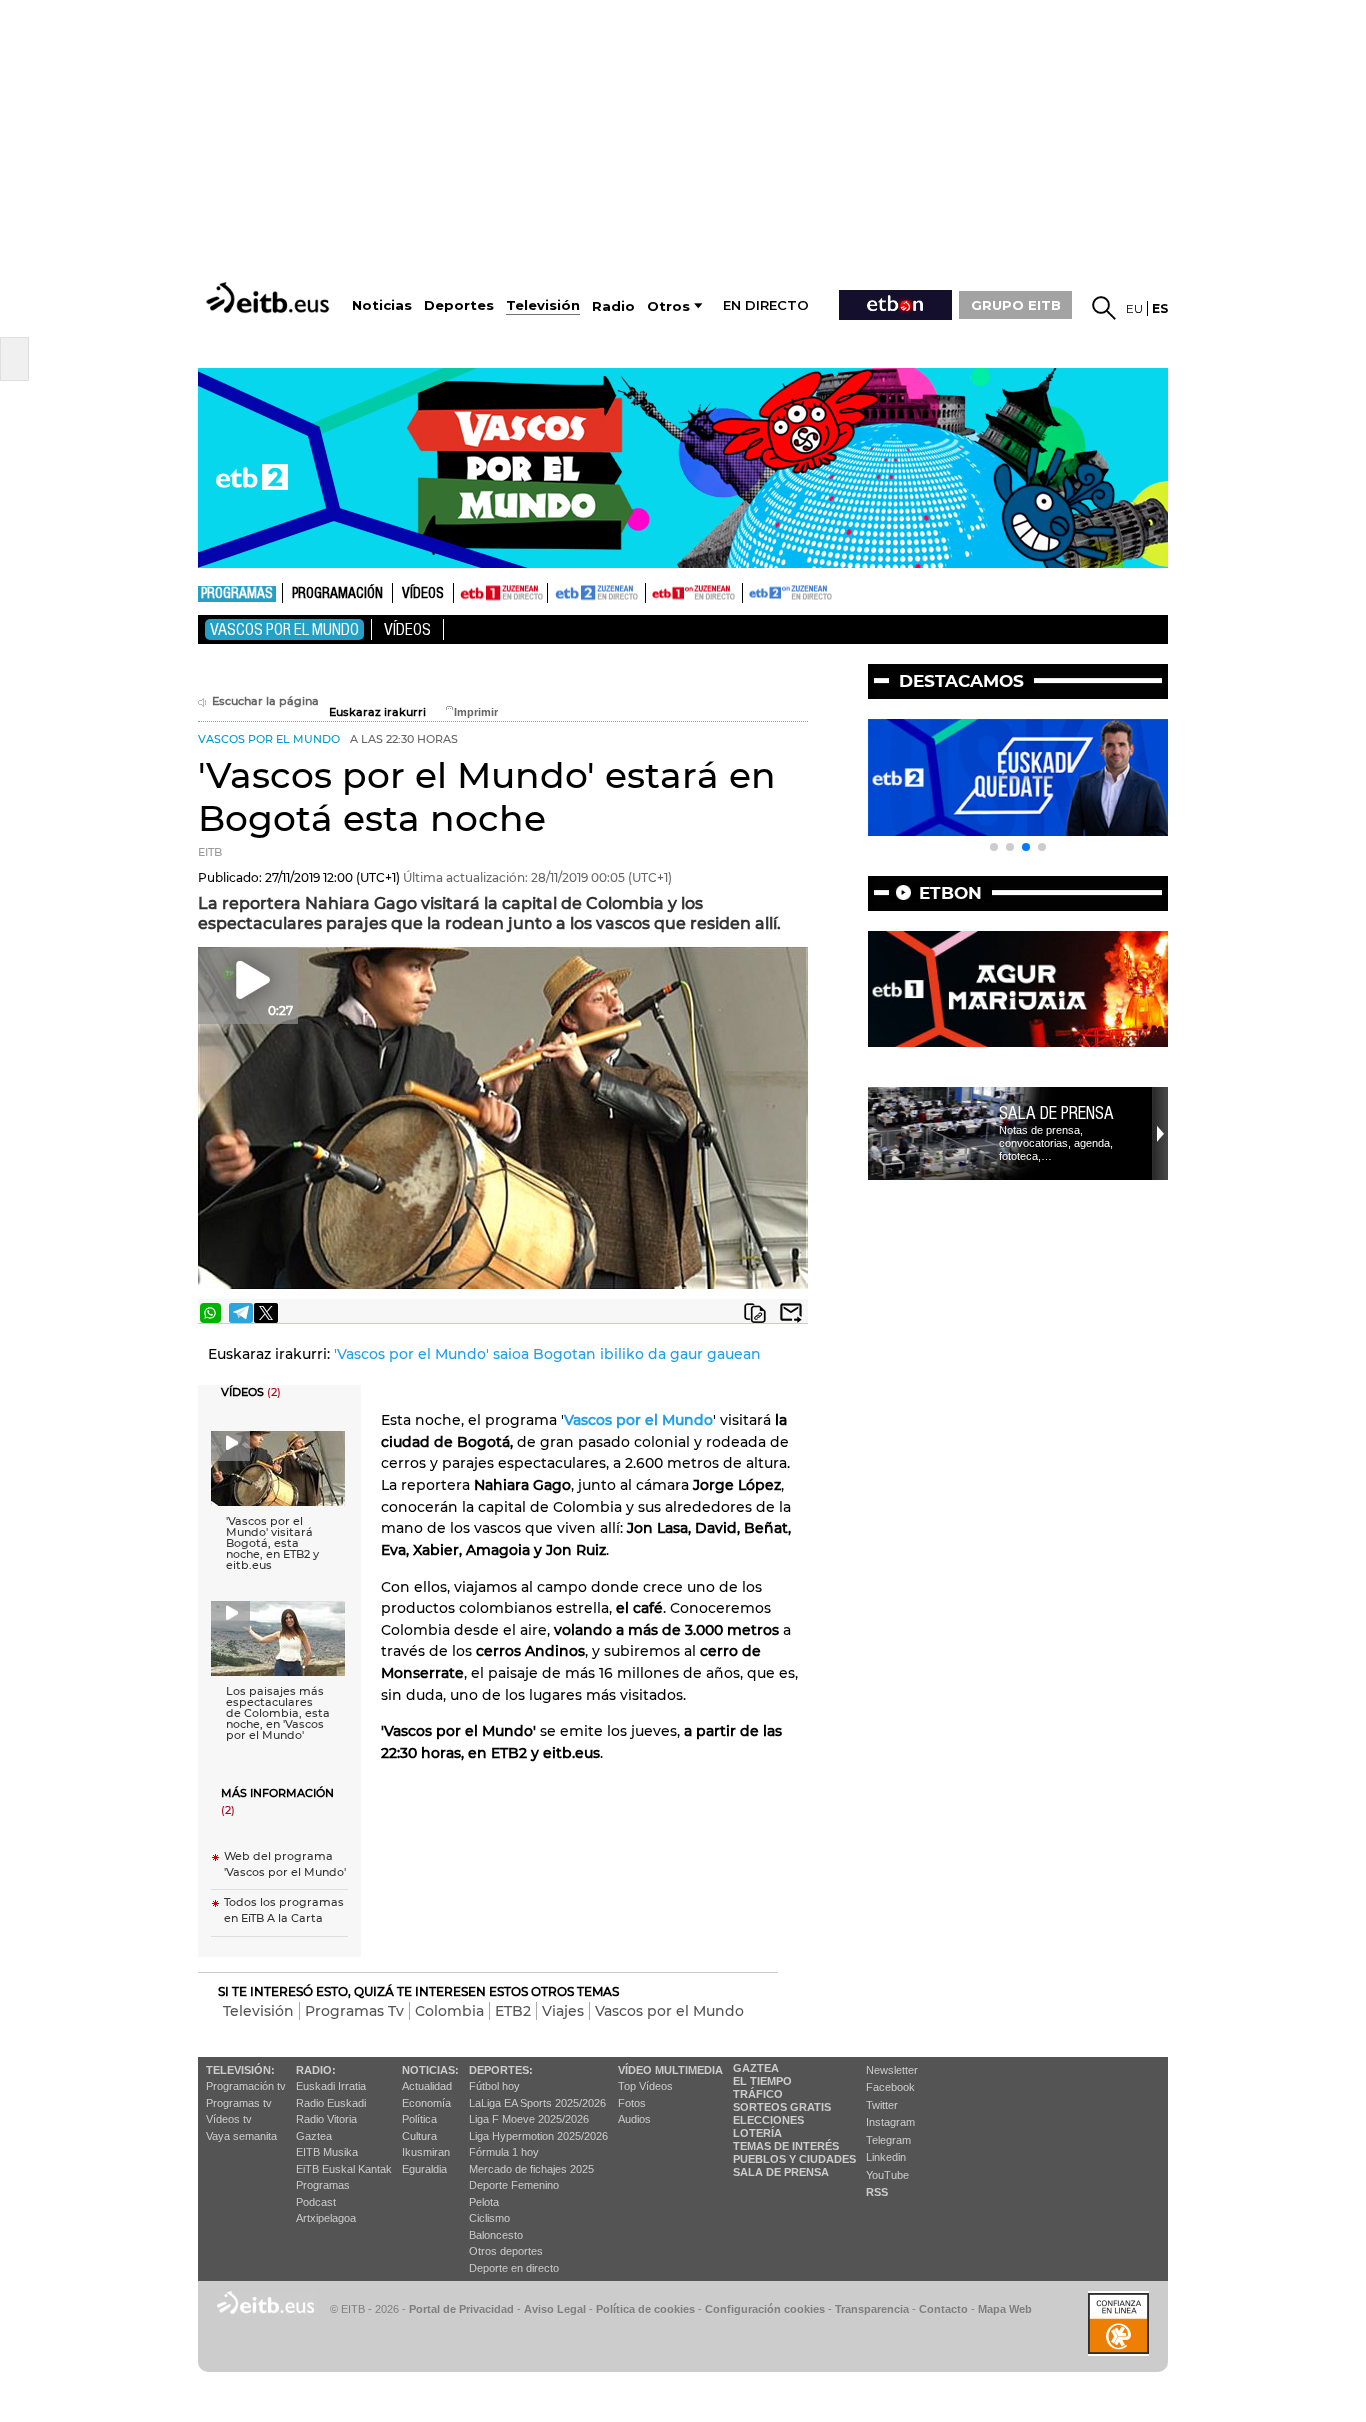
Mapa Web (1005, 2309)
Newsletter (892, 2070)
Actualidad (427, 2086)
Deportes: (501, 2070)
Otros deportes (506, 2251)
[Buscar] (1104, 308)
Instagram (890, 2122)
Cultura (419, 2136)
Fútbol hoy (494, 2086)
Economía (426, 2103)
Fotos (632, 2103)
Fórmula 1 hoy (504, 2152)
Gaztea (314, 2136)
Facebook (890, 2087)
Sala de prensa (1056, 1113)
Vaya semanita (241, 2136)
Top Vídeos (645, 2086)
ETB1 (500, 593)
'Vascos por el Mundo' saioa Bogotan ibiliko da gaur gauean (547, 1354)
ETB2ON (752, 591)
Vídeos (423, 594)
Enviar (791, 1313)
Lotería (757, 2133)
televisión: (240, 2070)
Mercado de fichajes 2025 (531, 2169)
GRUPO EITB (1016, 305)
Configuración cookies (765, 2309)
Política (419, 2119)
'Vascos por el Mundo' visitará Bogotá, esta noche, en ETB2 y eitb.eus (272, 1543)
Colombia (449, 2011)
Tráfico (758, 2094)
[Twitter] (266, 1313)
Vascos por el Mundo (284, 629)
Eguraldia (424, 2169)
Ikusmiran (426, 2152)
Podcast (316, 2202)
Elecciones (768, 2120)
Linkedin (886, 2157)
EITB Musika (327, 2152)
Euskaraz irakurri (377, 712)
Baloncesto (496, 2235)
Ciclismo (489, 2218)
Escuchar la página (265, 701)
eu (1134, 308)
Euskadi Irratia (331, 2086)
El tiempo (762, 2081)
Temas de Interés (786, 2146)
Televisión (258, 2011)
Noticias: (430, 2070)
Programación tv (246, 2086)
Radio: (316, 2070)
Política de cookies (645, 2309)
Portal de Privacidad (461, 2309)
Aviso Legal (555, 2309)
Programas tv (239, 2103)
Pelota (484, 2202)
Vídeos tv (229, 2119)
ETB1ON (655, 591)
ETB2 (597, 593)
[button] (994, 847)
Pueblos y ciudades (794, 2159)
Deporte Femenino (514, 2185)
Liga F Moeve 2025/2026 (529, 2119)
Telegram (888, 2140)
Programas (237, 594)
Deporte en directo (514, 2268)
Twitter (882, 2105)
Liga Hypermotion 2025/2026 (538, 2136)
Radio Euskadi (331, 2103)
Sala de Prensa (781, 2172)
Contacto (943, 2309)
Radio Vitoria (326, 2119)
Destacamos (961, 681)
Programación (337, 594)
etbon (950, 893)
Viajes (563, 2011)
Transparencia (872, 2309)
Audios (634, 2119)
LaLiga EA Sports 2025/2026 (537, 2103)
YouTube (887, 2175)
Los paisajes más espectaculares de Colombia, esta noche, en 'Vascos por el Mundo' (278, 1713)
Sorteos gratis (782, 2107)
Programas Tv (354, 2011)
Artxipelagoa (326, 2218)
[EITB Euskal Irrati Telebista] (270, 297)
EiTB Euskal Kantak (344, 2169)
